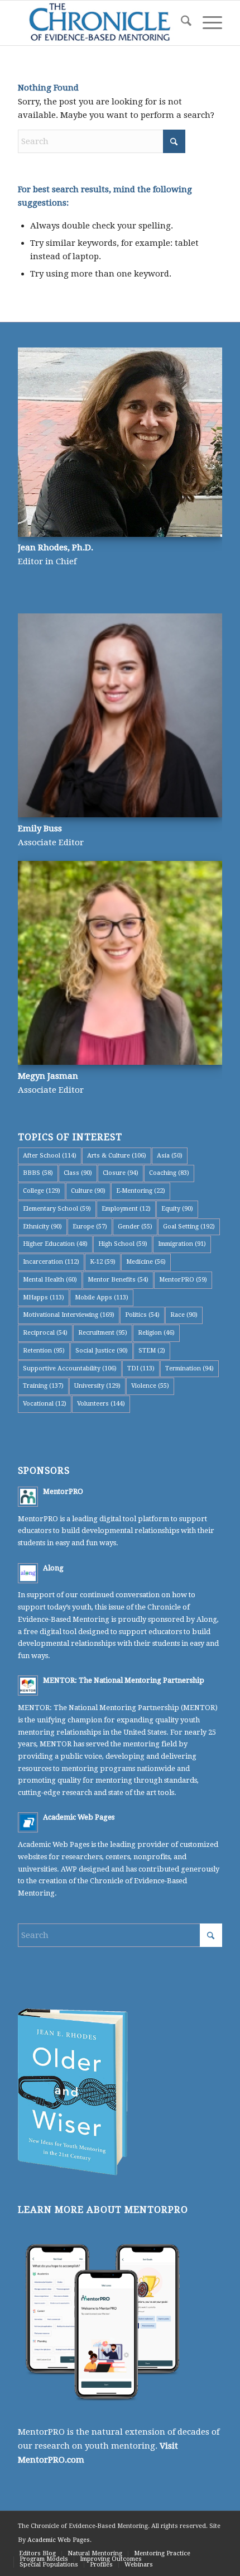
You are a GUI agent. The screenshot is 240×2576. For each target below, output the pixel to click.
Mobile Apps (102, 1297)
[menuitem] (181, 23)
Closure (121, 1173)
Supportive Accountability (70, 1368)
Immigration (182, 1244)
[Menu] (207, 23)
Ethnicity (42, 1227)
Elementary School (57, 1209)
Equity (177, 1209)
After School (50, 1156)
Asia (170, 1156)
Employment (126, 1209)
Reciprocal (45, 1333)
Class (78, 1173)
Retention (44, 1351)
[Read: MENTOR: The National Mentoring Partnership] (28, 1685)
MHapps (44, 1297)
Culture (88, 1191)
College (42, 1191)
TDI (141, 1368)
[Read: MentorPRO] (28, 1497)
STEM (152, 1351)
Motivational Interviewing (69, 1315)
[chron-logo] (99, 23)
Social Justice (102, 1351)
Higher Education (55, 1244)
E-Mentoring (141, 1191)
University (97, 1386)
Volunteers (101, 1404)
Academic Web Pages (79, 1817)
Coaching (169, 1173)
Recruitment (103, 1333)
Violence (150, 1386)
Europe (90, 1227)
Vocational (45, 1404)
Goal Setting (189, 1227)
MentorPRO (183, 1280)
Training (43, 1386)
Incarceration (51, 1262)
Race (184, 1315)
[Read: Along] (28, 1573)
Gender (135, 1227)
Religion (156, 1333)
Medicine (146, 1262)
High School (123, 1244)
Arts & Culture (117, 1156)
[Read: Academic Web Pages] (28, 1822)
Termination (189, 1368)
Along (53, 1568)
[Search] (181, 23)
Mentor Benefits (118, 1280)
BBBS (38, 1173)
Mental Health (50, 1280)
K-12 (103, 1262)
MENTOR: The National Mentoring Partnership (124, 1680)
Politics (142, 1315)
